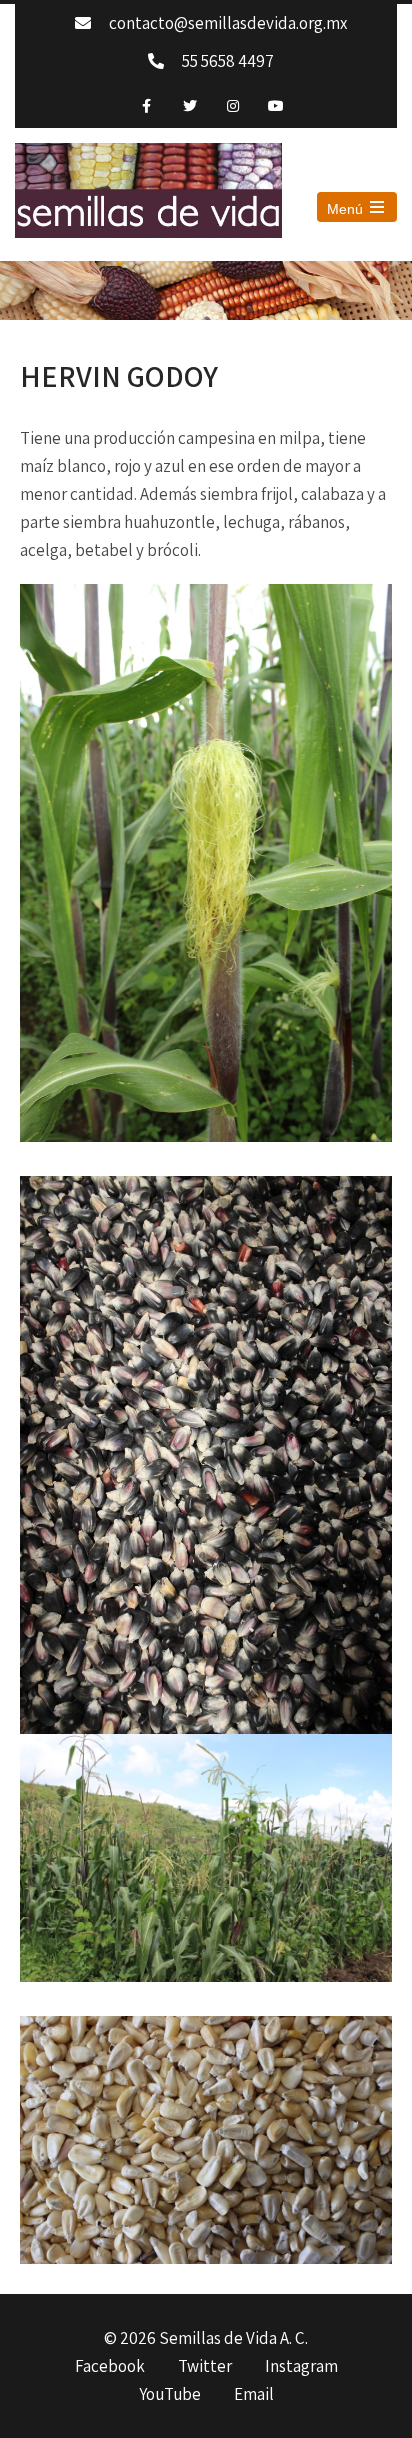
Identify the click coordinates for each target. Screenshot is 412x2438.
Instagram (301, 2367)
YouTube (170, 2395)
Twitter (205, 2367)
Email (254, 2395)
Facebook (110, 2367)
